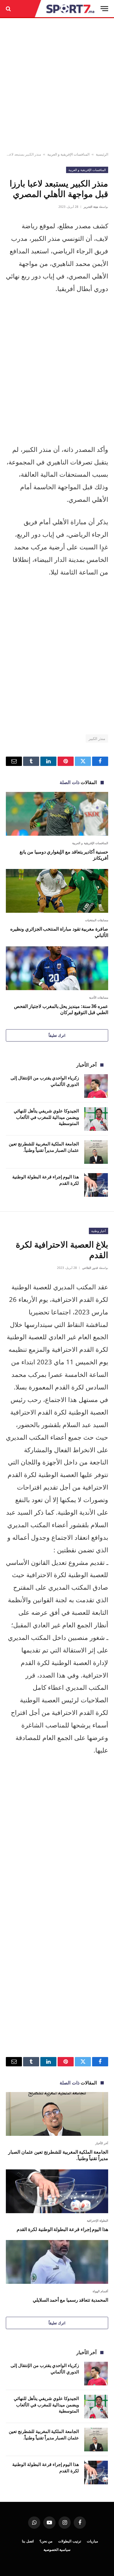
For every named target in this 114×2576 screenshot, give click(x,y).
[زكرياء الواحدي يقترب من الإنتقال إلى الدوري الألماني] (96, 1086)
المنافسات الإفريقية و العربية (68, 154)
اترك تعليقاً (57, 1035)
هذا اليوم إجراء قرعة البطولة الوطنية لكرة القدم (62, 2229)
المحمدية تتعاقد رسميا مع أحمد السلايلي (70, 2300)
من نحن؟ (46, 2541)
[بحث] (9, 9)
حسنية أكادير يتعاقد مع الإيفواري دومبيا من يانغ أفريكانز (64, 855)
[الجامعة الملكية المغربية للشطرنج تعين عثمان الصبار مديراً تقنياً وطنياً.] (96, 1152)
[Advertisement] (57, 85)
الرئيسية (102, 154)
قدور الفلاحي (90, 1268)
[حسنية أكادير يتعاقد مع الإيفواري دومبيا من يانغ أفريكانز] (57, 814)
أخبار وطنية (99, 1231)
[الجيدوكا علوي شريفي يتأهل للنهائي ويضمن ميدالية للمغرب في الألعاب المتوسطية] (96, 1119)
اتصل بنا (28, 2541)
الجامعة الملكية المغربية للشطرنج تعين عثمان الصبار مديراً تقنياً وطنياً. (44, 1147)
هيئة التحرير (91, 207)
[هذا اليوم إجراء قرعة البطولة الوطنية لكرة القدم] (96, 1185)
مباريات (92, 2541)
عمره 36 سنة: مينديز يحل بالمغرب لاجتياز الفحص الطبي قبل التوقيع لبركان (61, 1009)
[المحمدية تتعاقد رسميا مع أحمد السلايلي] (57, 2262)
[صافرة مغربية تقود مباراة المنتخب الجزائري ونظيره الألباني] (57, 891)
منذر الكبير (97, 739)
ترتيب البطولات (70, 2541)
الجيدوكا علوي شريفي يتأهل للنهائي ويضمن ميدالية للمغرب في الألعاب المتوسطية (46, 1117)
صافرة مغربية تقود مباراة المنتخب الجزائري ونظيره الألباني (59, 932)
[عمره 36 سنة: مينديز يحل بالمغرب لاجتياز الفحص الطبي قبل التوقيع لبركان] (57, 968)
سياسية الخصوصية (57, 2550)
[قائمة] (104, 9)
